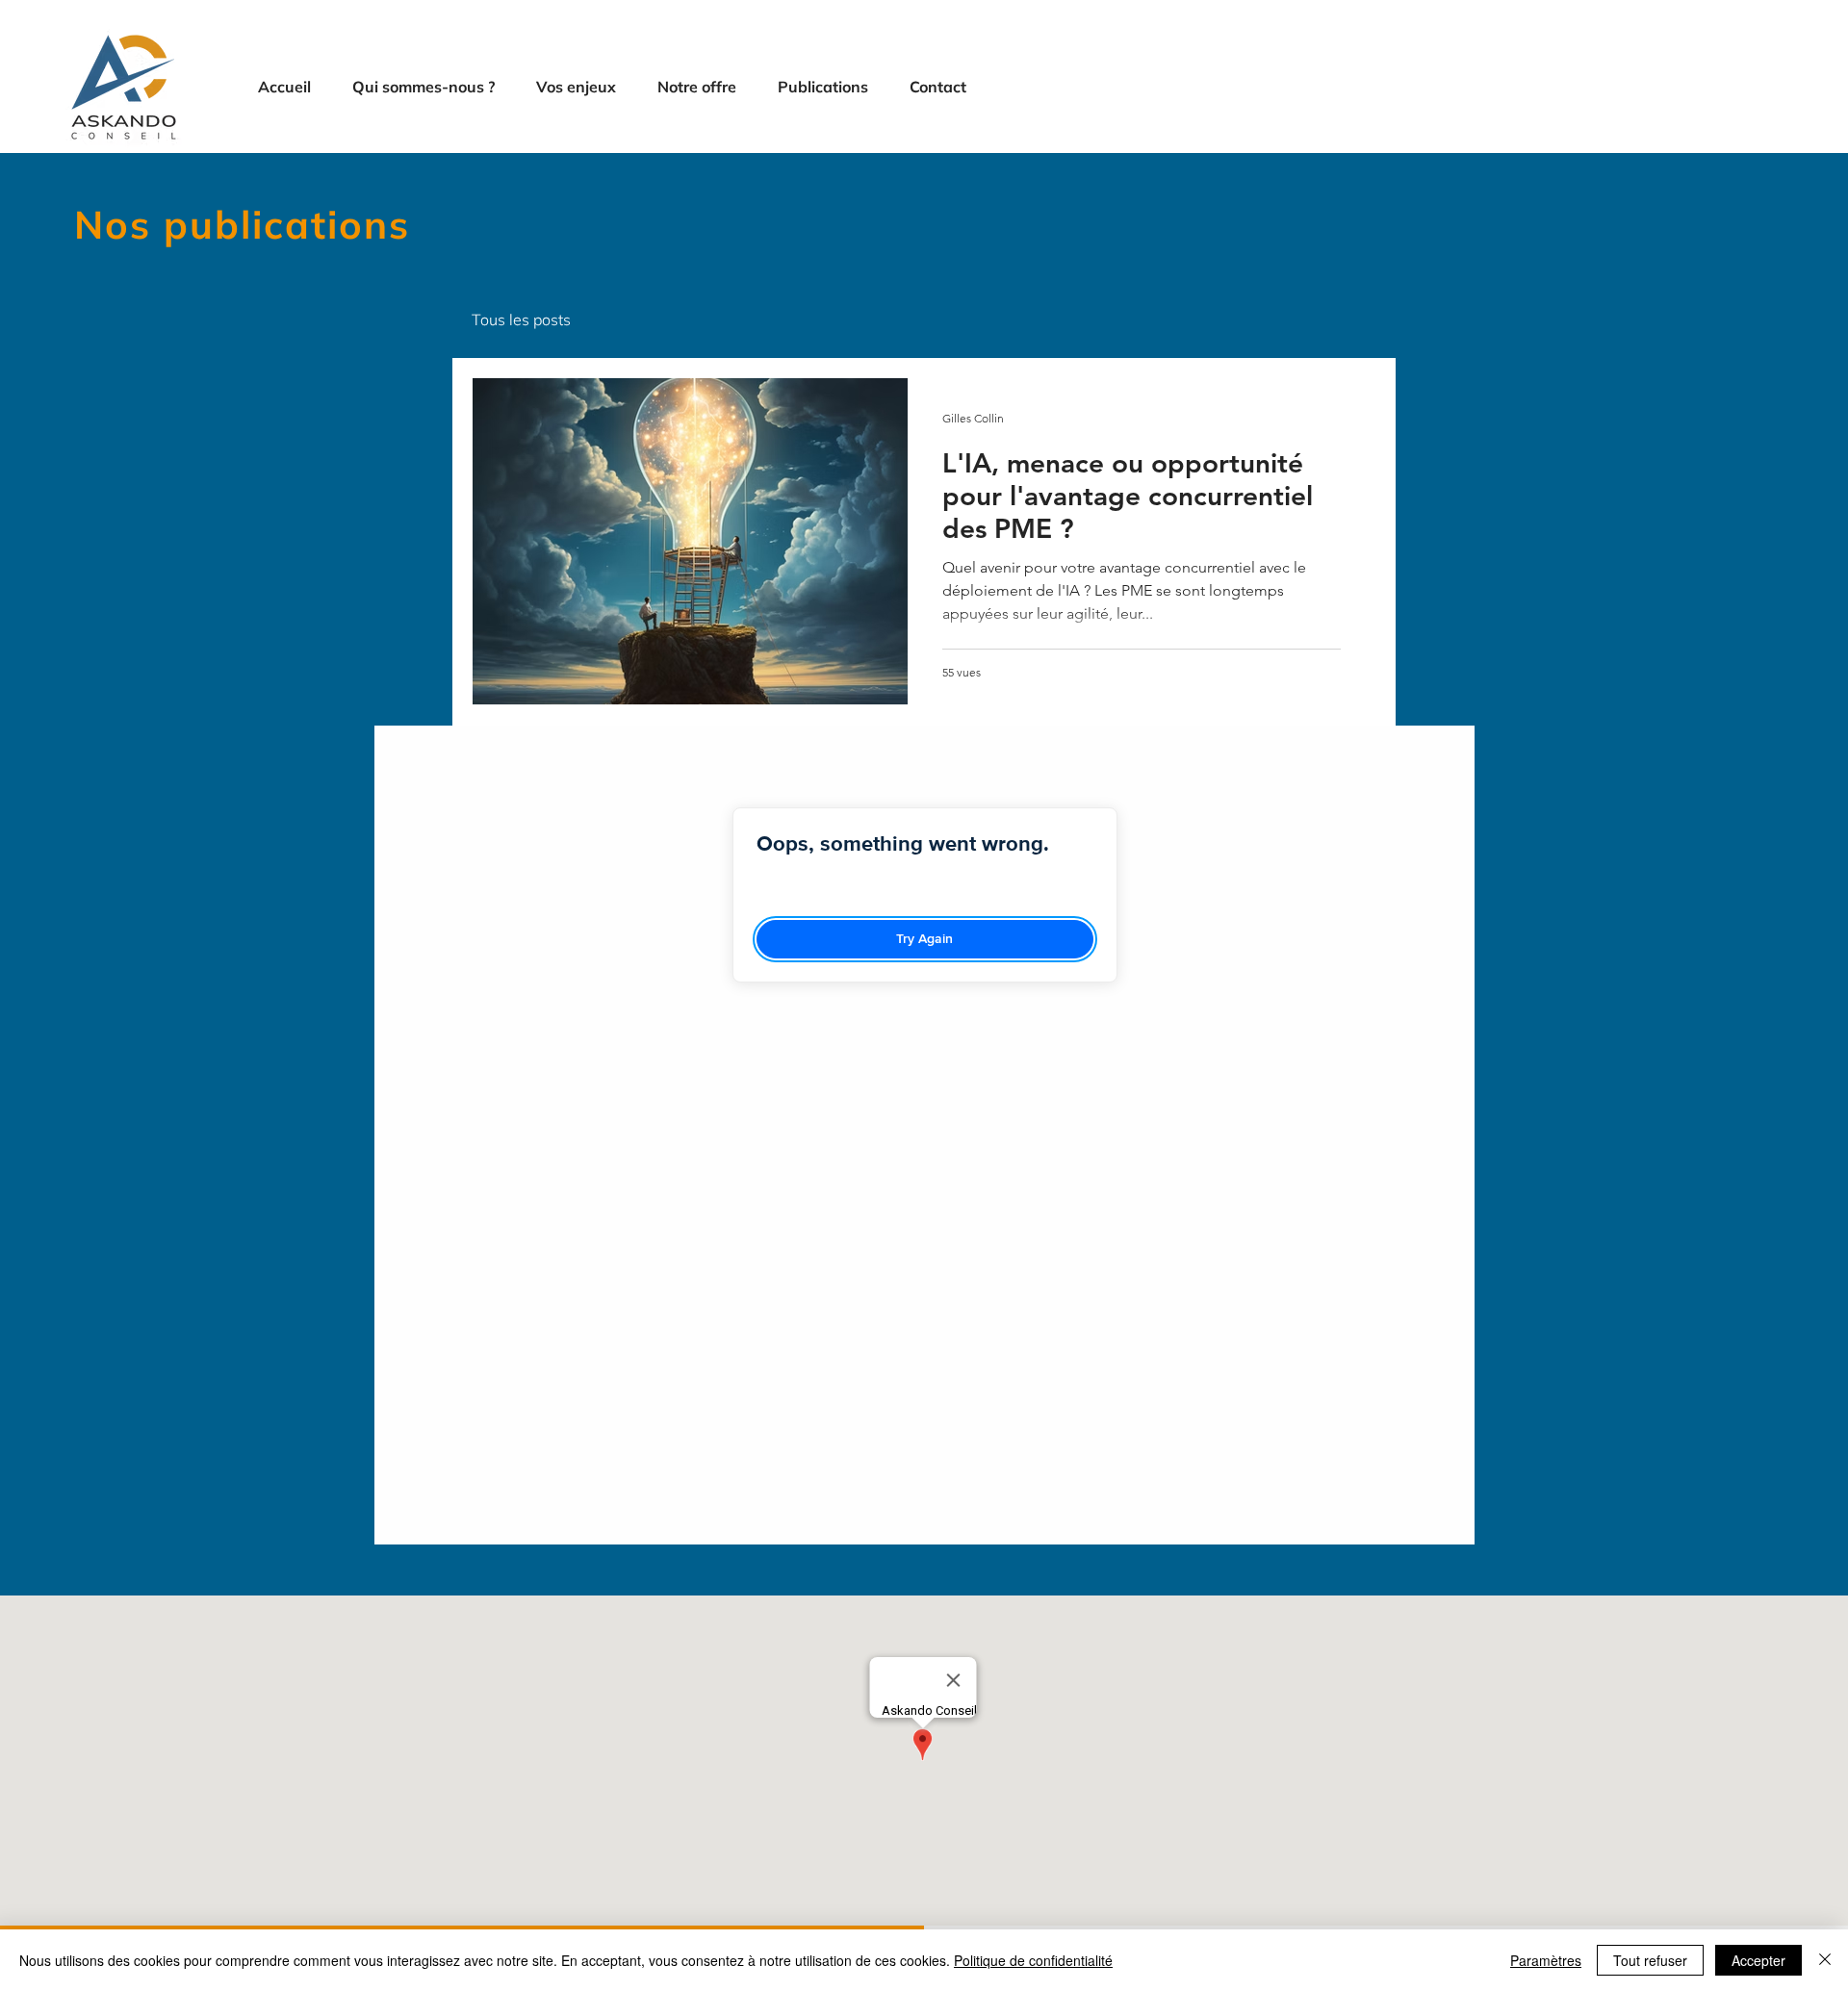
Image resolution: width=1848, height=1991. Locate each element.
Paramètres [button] (1546, 1960)
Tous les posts (521, 319)
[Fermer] (1825, 1960)
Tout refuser (1650, 1960)
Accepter (1758, 1960)
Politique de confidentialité (1033, 1960)
